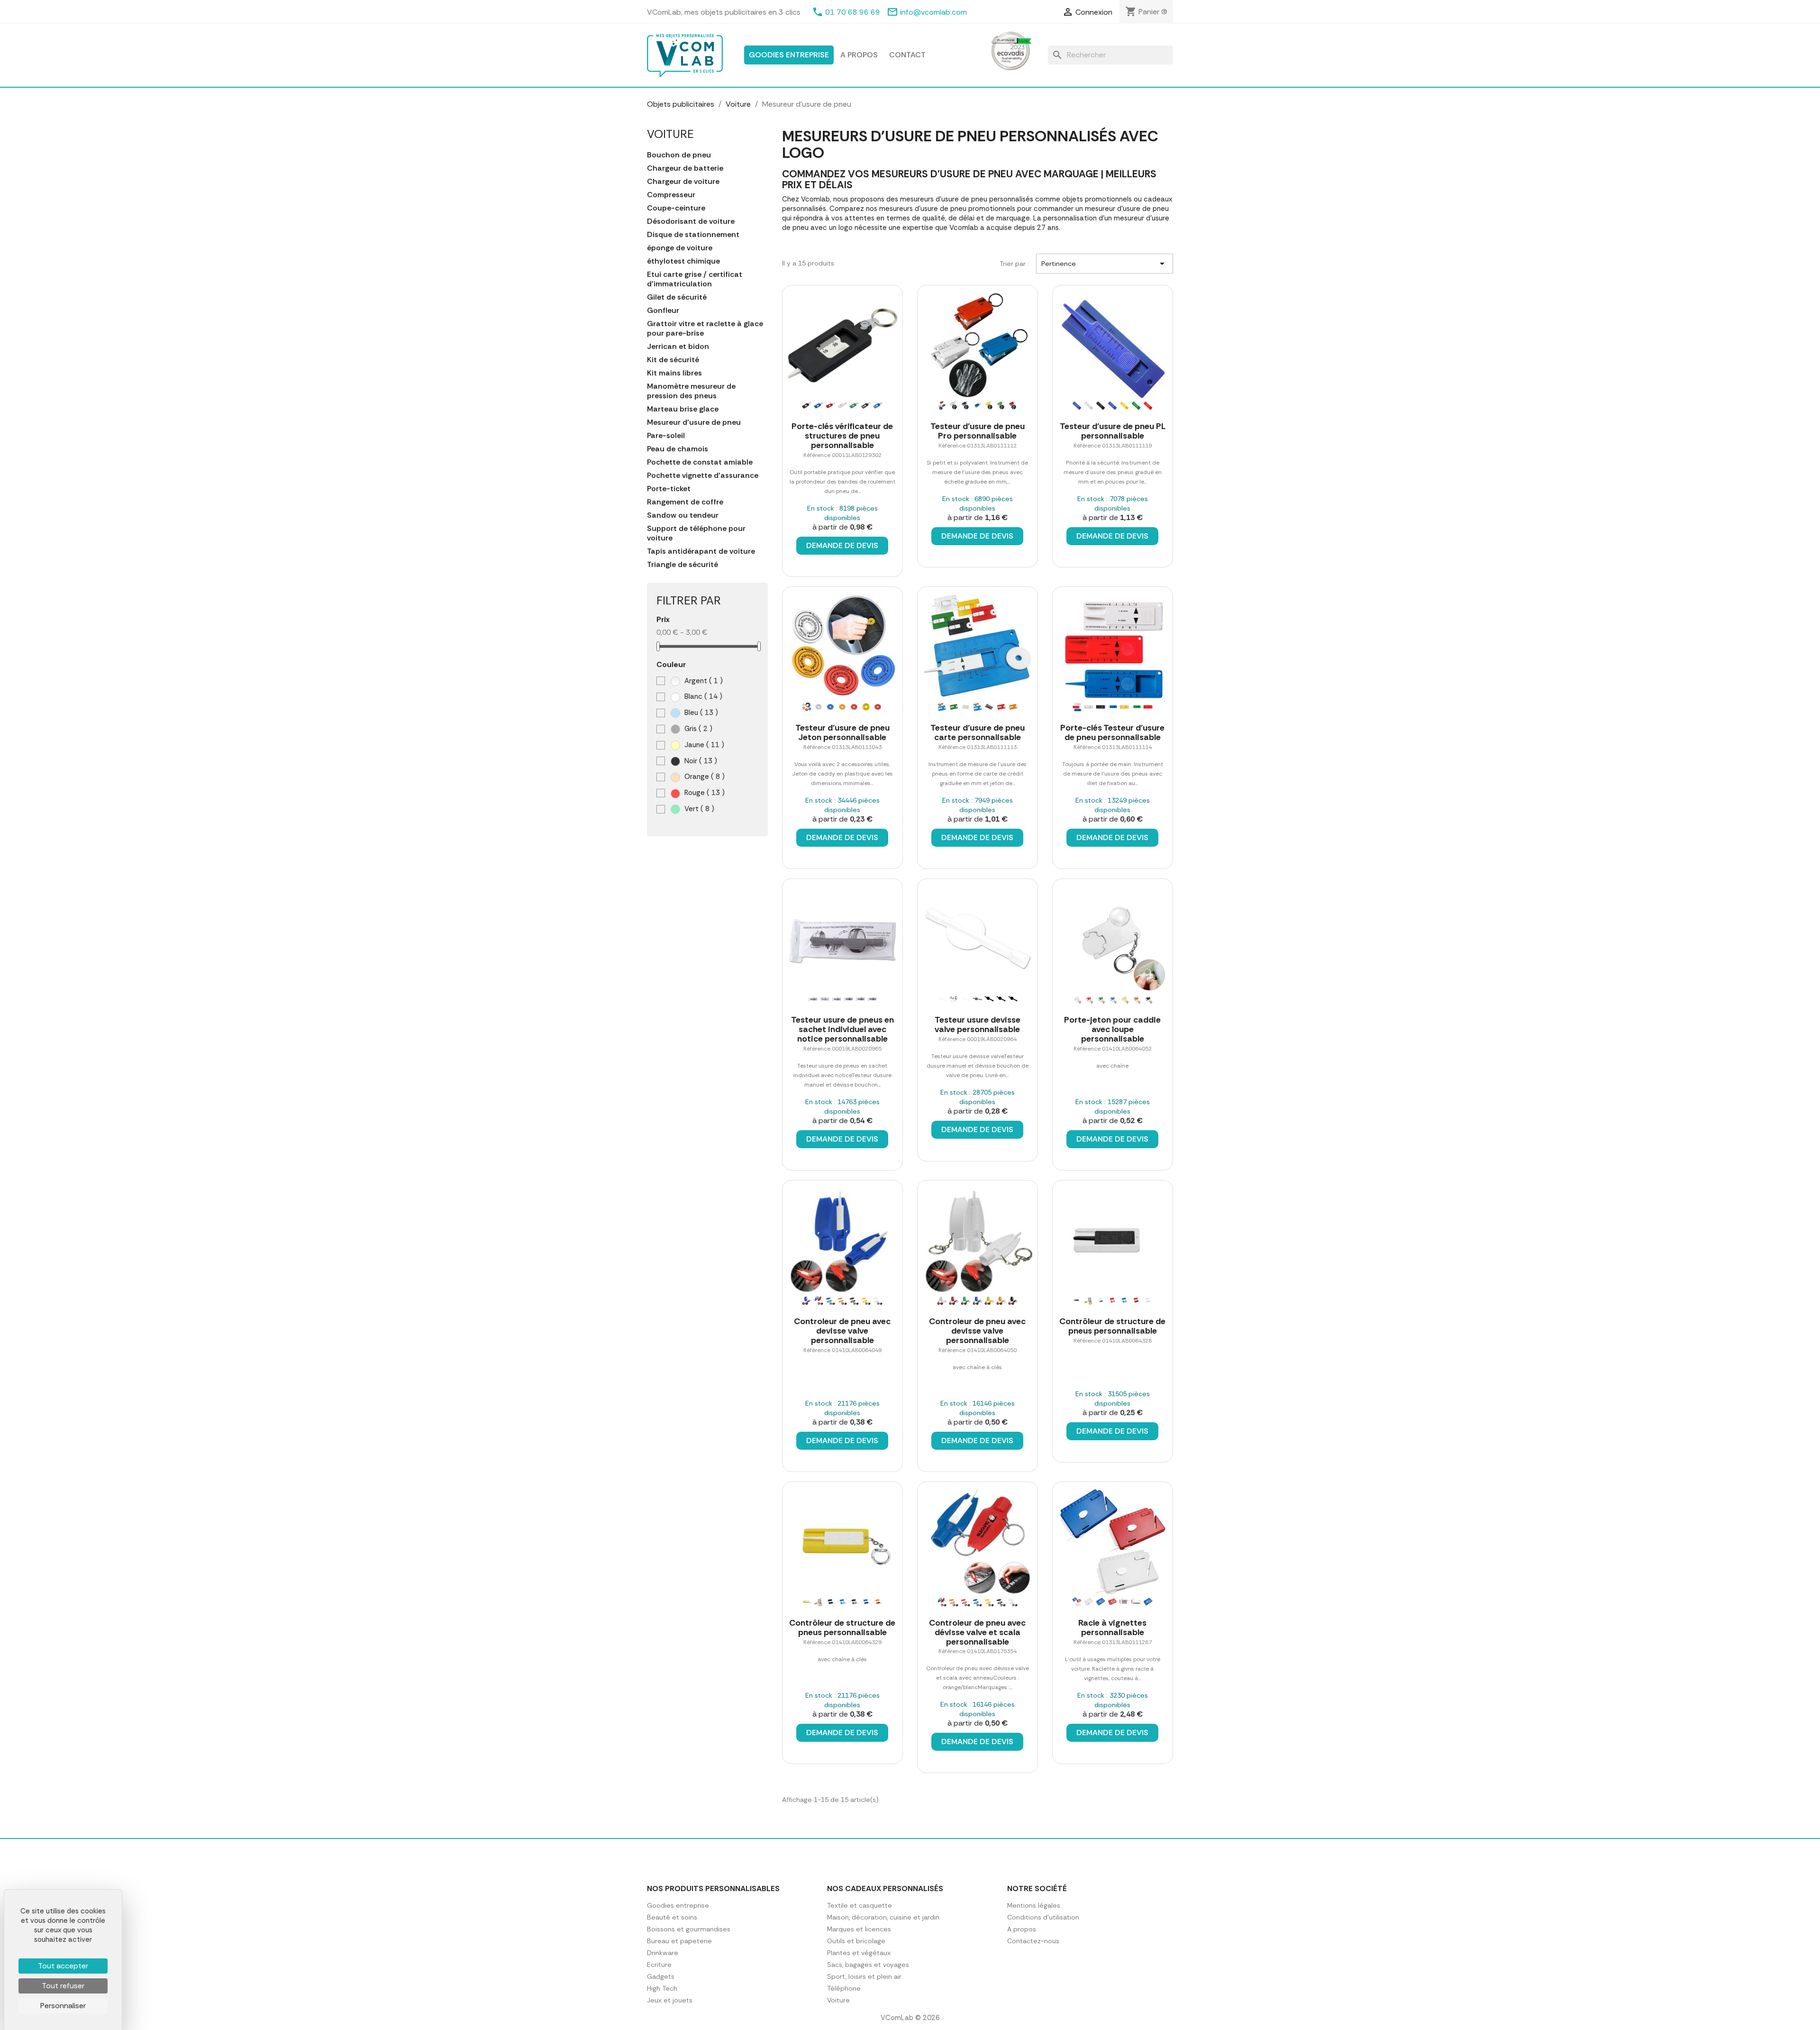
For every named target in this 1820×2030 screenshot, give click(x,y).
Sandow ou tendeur (683, 515)
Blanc (702, 696)
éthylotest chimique (683, 261)
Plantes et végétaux (859, 1953)
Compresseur (671, 195)
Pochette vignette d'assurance (703, 475)
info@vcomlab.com (933, 12)
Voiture (670, 134)
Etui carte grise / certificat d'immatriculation (695, 279)
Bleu (700, 713)
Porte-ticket (669, 489)
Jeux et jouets (670, 2000)
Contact (907, 55)
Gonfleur (663, 311)
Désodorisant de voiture (691, 221)
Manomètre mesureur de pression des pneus (691, 391)
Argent (703, 681)
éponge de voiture (680, 248)
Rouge (704, 793)
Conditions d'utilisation (1043, 1917)
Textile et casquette (860, 1905)
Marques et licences (859, 1929)
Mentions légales (1034, 1905)
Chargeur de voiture (683, 182)
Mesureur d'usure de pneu (694, 422)
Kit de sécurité (673, 360)
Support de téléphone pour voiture (696, 533)
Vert (698, 809)
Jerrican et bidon (678, 347)
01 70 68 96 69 (853, 12)
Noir (700, 761)
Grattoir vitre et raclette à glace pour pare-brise (705, 329)
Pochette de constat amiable (700, 462)
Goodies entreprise (789, 55)
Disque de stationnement (693, 235)
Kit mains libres (674, 373)
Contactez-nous (1033, 1941)
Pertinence (1105, 264)
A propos (859, 55)
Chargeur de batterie (685, 168)
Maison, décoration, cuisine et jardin (883, 1917)
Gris (697, 729)
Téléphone (844, 1988)
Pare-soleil (666, 436)
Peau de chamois (678, 449)
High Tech (662, 1988)
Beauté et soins (672, 1917)
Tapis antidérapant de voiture (701, 551)
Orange (704, 777)
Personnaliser (63, 2006)
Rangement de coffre (685, 502)
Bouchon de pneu (679, 155)
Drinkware (663, 1953)
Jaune (703, 745)
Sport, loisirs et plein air (864, 1976)
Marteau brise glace (683, 409)
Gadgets (661, 1976)
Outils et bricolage (856, 1941)
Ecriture (659, 1965)
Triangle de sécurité (682, 565)
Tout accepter (63, 1966)
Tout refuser (63, 1986)
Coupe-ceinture (676, 208)
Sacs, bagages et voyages (868, 1965)
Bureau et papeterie (679, 1941)
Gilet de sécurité (677, 297)
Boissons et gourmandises (689, 1929)
